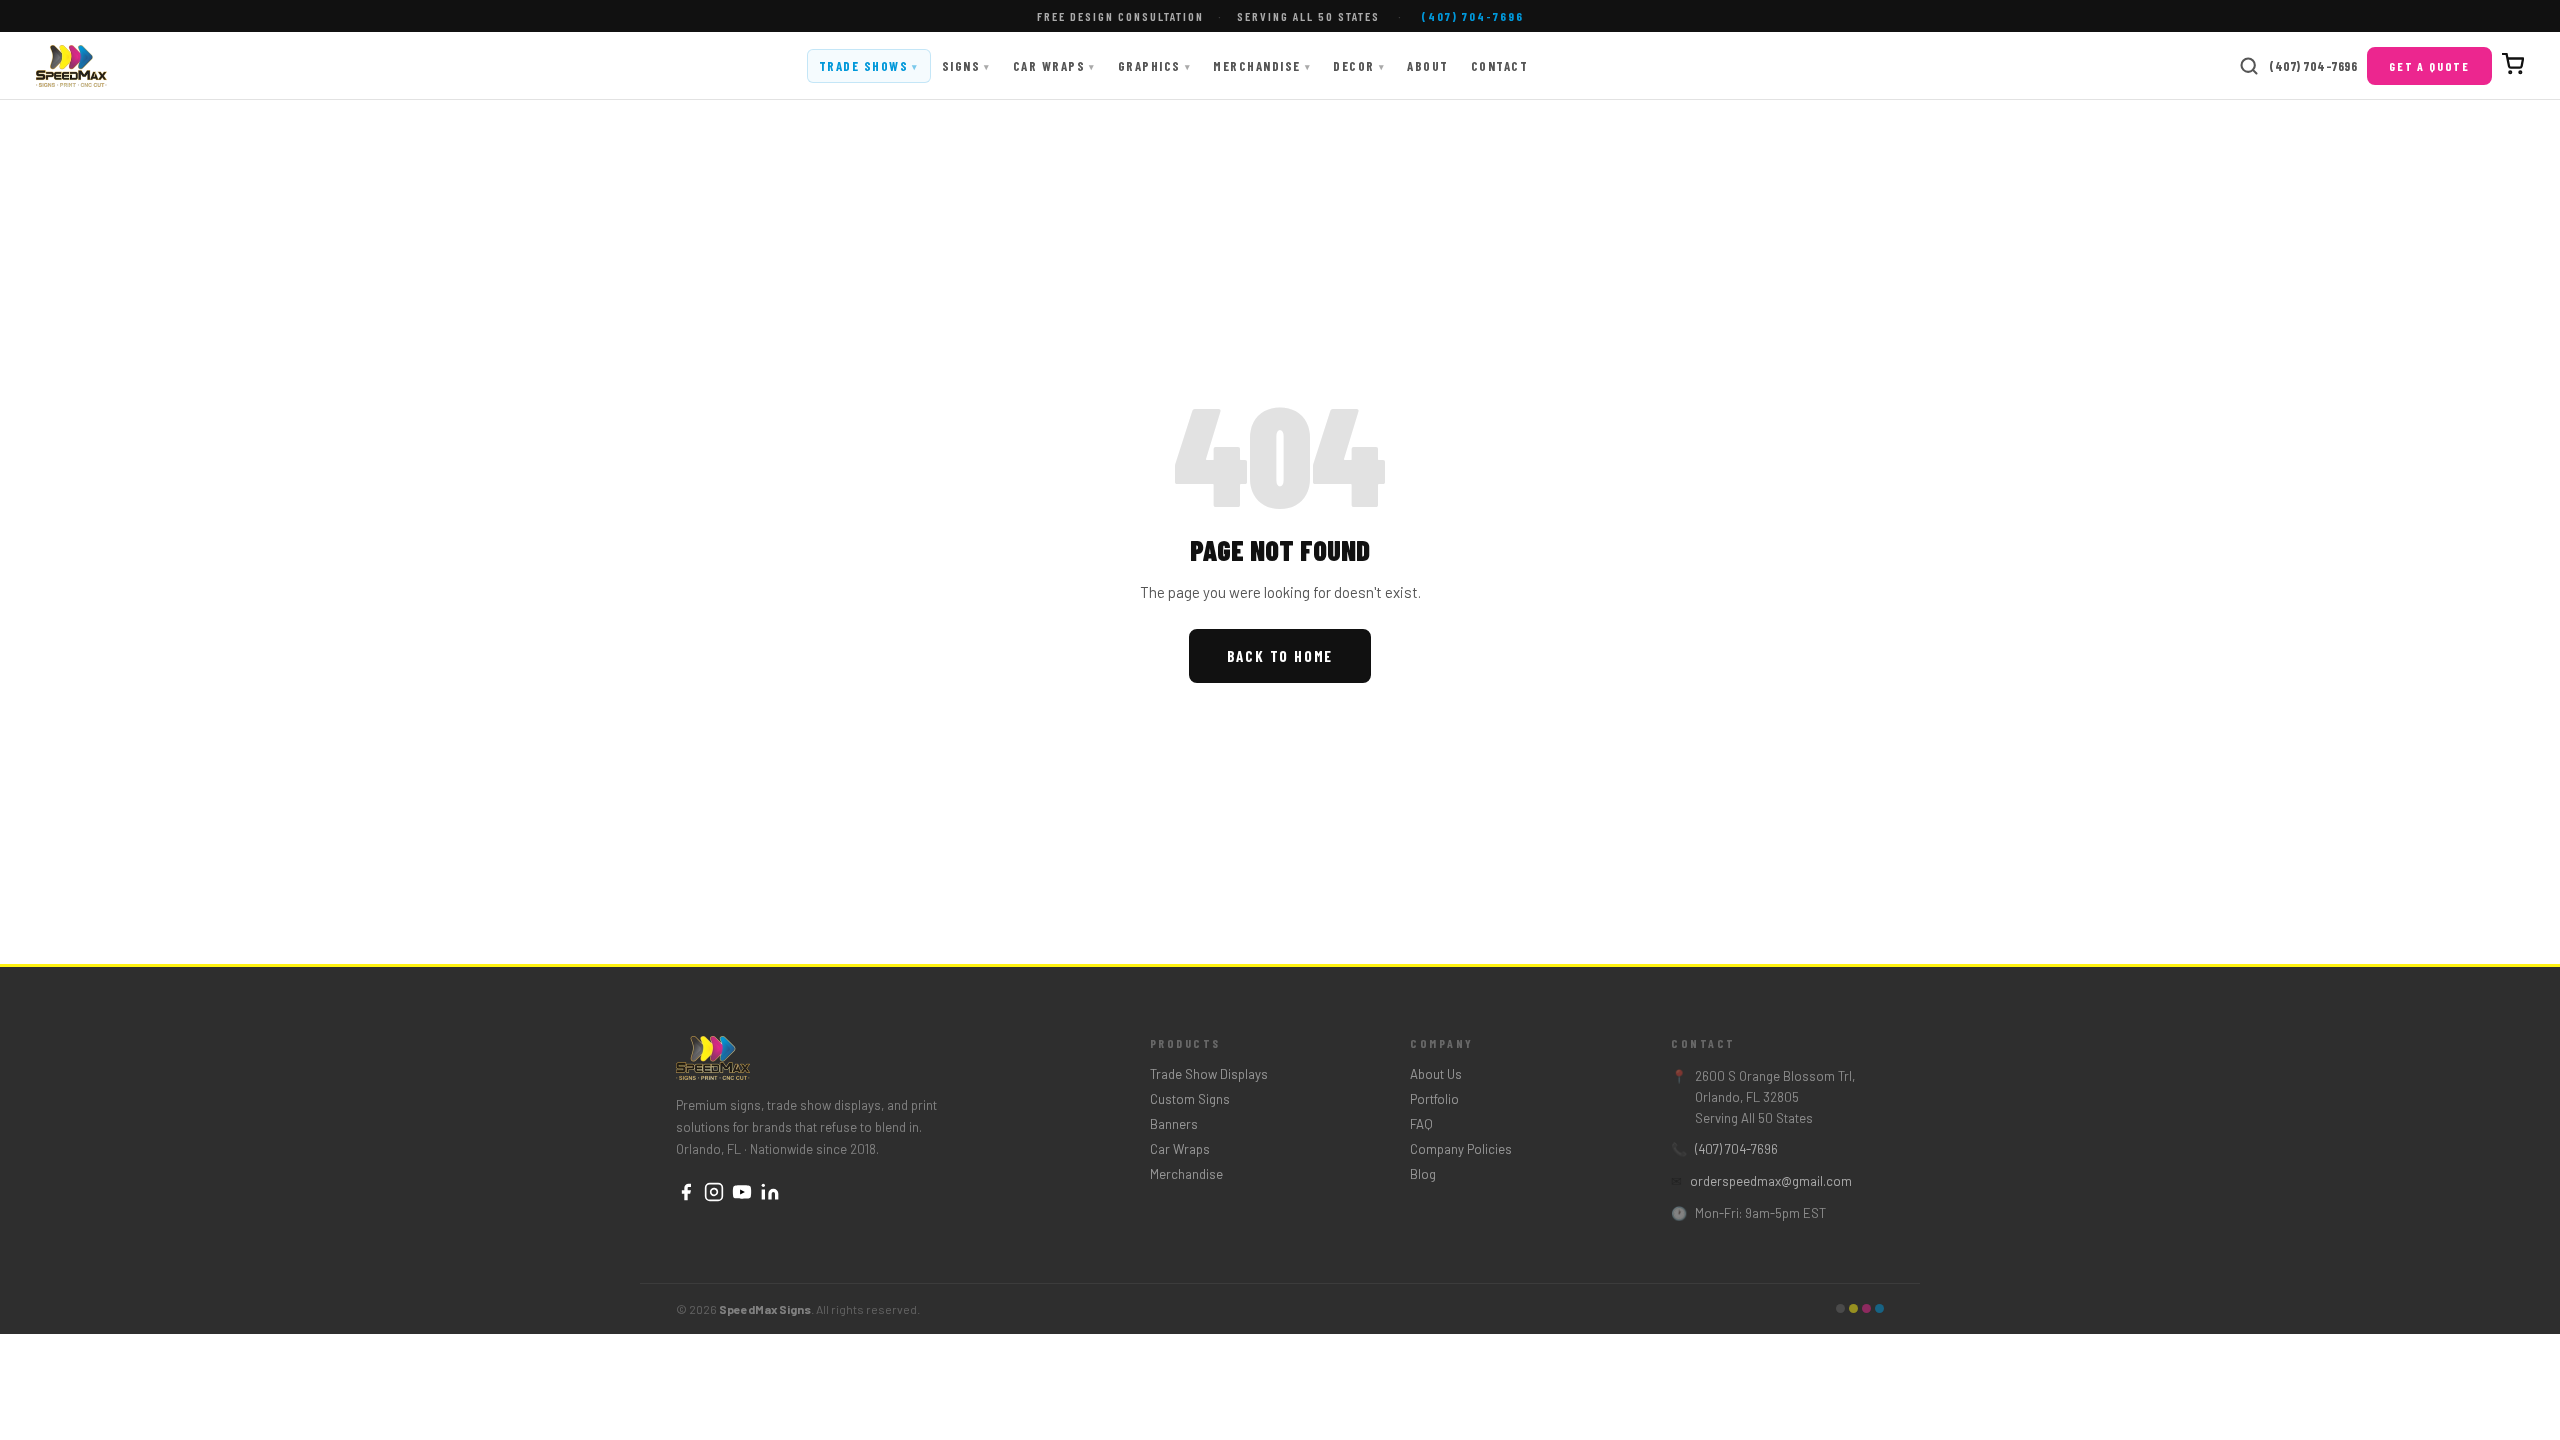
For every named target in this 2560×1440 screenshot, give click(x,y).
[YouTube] (742, 1193)
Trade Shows (869, 66)
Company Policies (1461, 1149)
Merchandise (1262, 66)
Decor (1359, 66)
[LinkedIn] (770, 1193)
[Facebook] (686, 1193)
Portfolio (1434, 1099)
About (1428, 66)
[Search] (2249, 66)
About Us (1436, 1074)
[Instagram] (714, 1193)
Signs (966, 66)
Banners (1174, 1124)
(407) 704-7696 (2313, 66)
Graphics (1155, 66)
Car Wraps (1054, 66)
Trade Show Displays (1209, 1074)
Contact (1500, 66)
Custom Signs (1190, 1099)
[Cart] (2513, 65)
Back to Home (1280, 656)
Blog (1423, 1174)
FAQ (1421, 1124)
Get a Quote (2429, 66)
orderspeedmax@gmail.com (1771, 1181)
